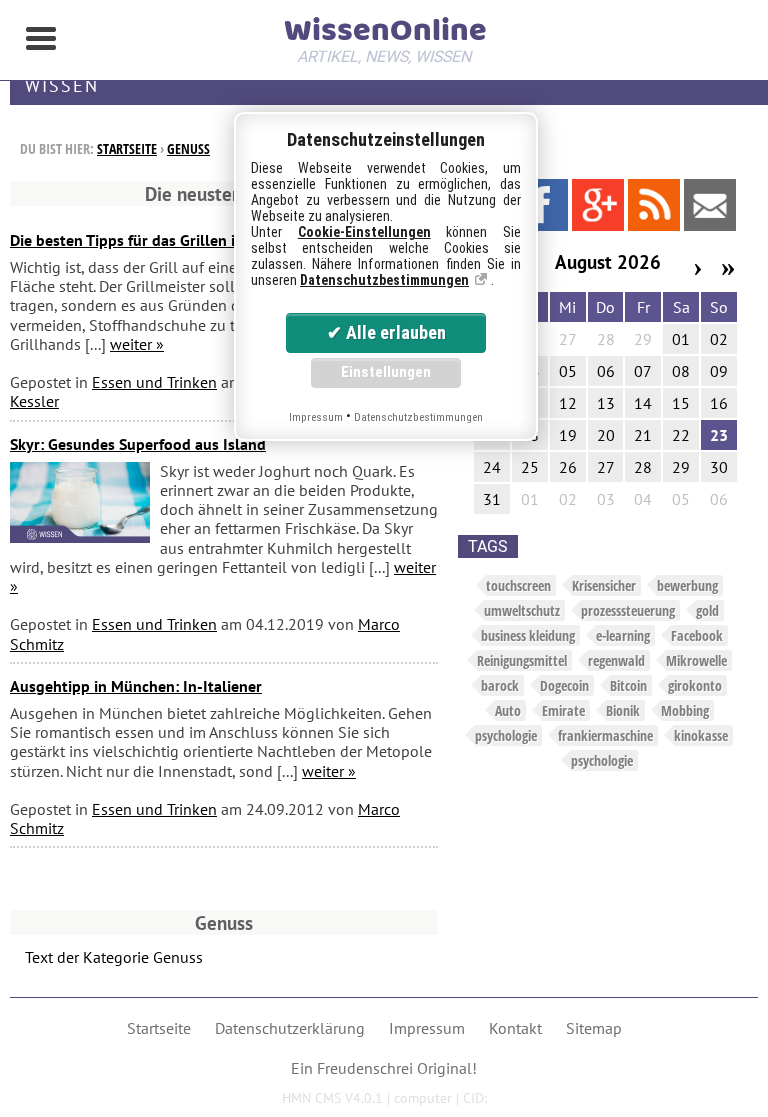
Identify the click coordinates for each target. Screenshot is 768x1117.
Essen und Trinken (154, 382)
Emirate (563, 710)
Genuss (188, 148)
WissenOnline (384, 36)
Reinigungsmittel (522, 660)
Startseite (127, 148)
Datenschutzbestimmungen (384, 280)
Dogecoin (564, 685)
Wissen (62, 85)
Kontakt (515, 1028)
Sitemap (594, 1028)
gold (707, 610)
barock (500, 685)
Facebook (697, 635)
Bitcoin (628, 685)
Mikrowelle (696, 660)
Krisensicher (604, 585)
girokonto (695, 685)
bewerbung (687, 585)
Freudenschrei (365, 1068)
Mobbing (685, 710)
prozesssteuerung (628, 610)
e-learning (623, 635)
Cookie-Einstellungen (364, 232)
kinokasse (701, 735)
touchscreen (518, 585)
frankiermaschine (605, 735)
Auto (508, 710)
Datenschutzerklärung (290, 1028)
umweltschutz (522, 610)
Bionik (623, 710)
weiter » (137, 344)
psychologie (506, 735)
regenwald (616, 660)
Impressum (427, 1028)
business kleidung (528, 635)
